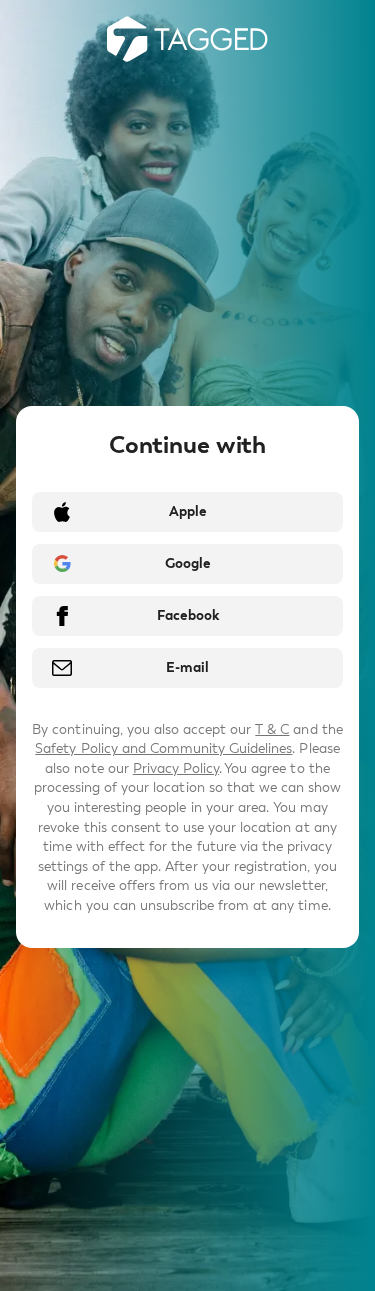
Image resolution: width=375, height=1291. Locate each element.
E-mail (187, 667)
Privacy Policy (176, 768)
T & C (272, 729)
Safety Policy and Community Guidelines (163, 748)
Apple (188, 511)
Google (188, 563)
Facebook (188, 615)
